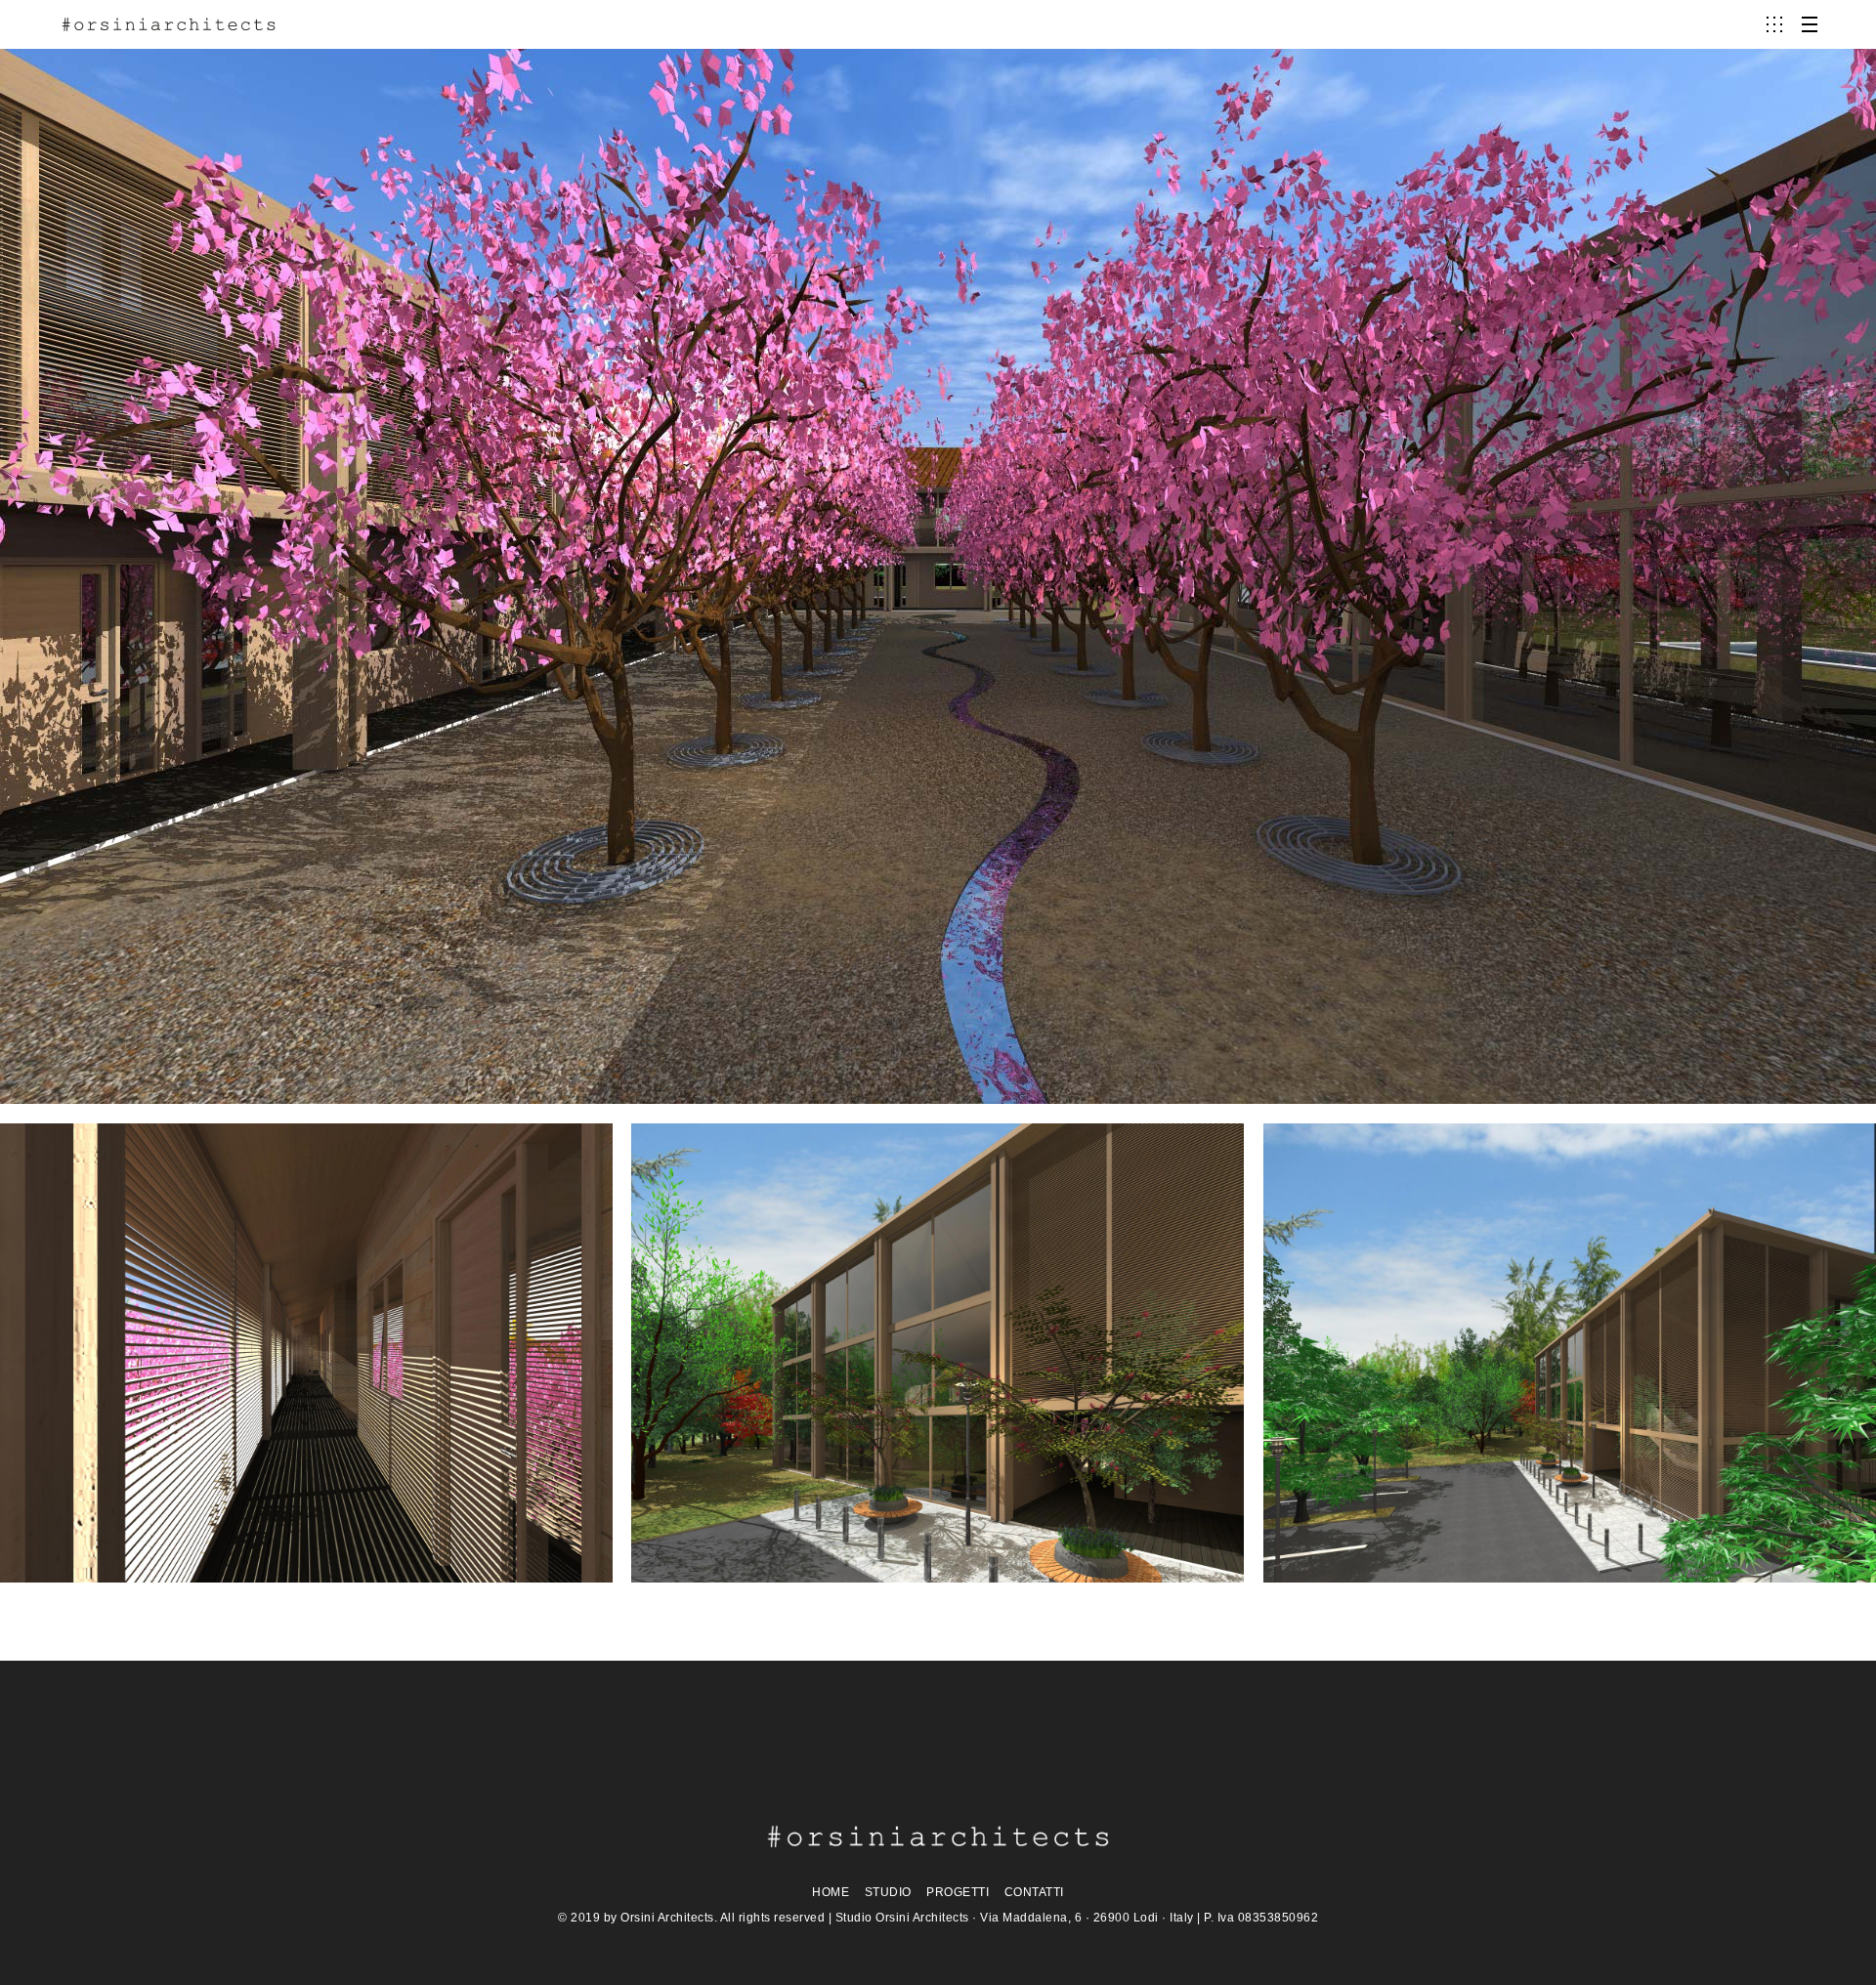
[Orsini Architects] (169, 24)
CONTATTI (1034, 1892)
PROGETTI (958, 1892)
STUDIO (888, 1892)
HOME (831, 1892)
